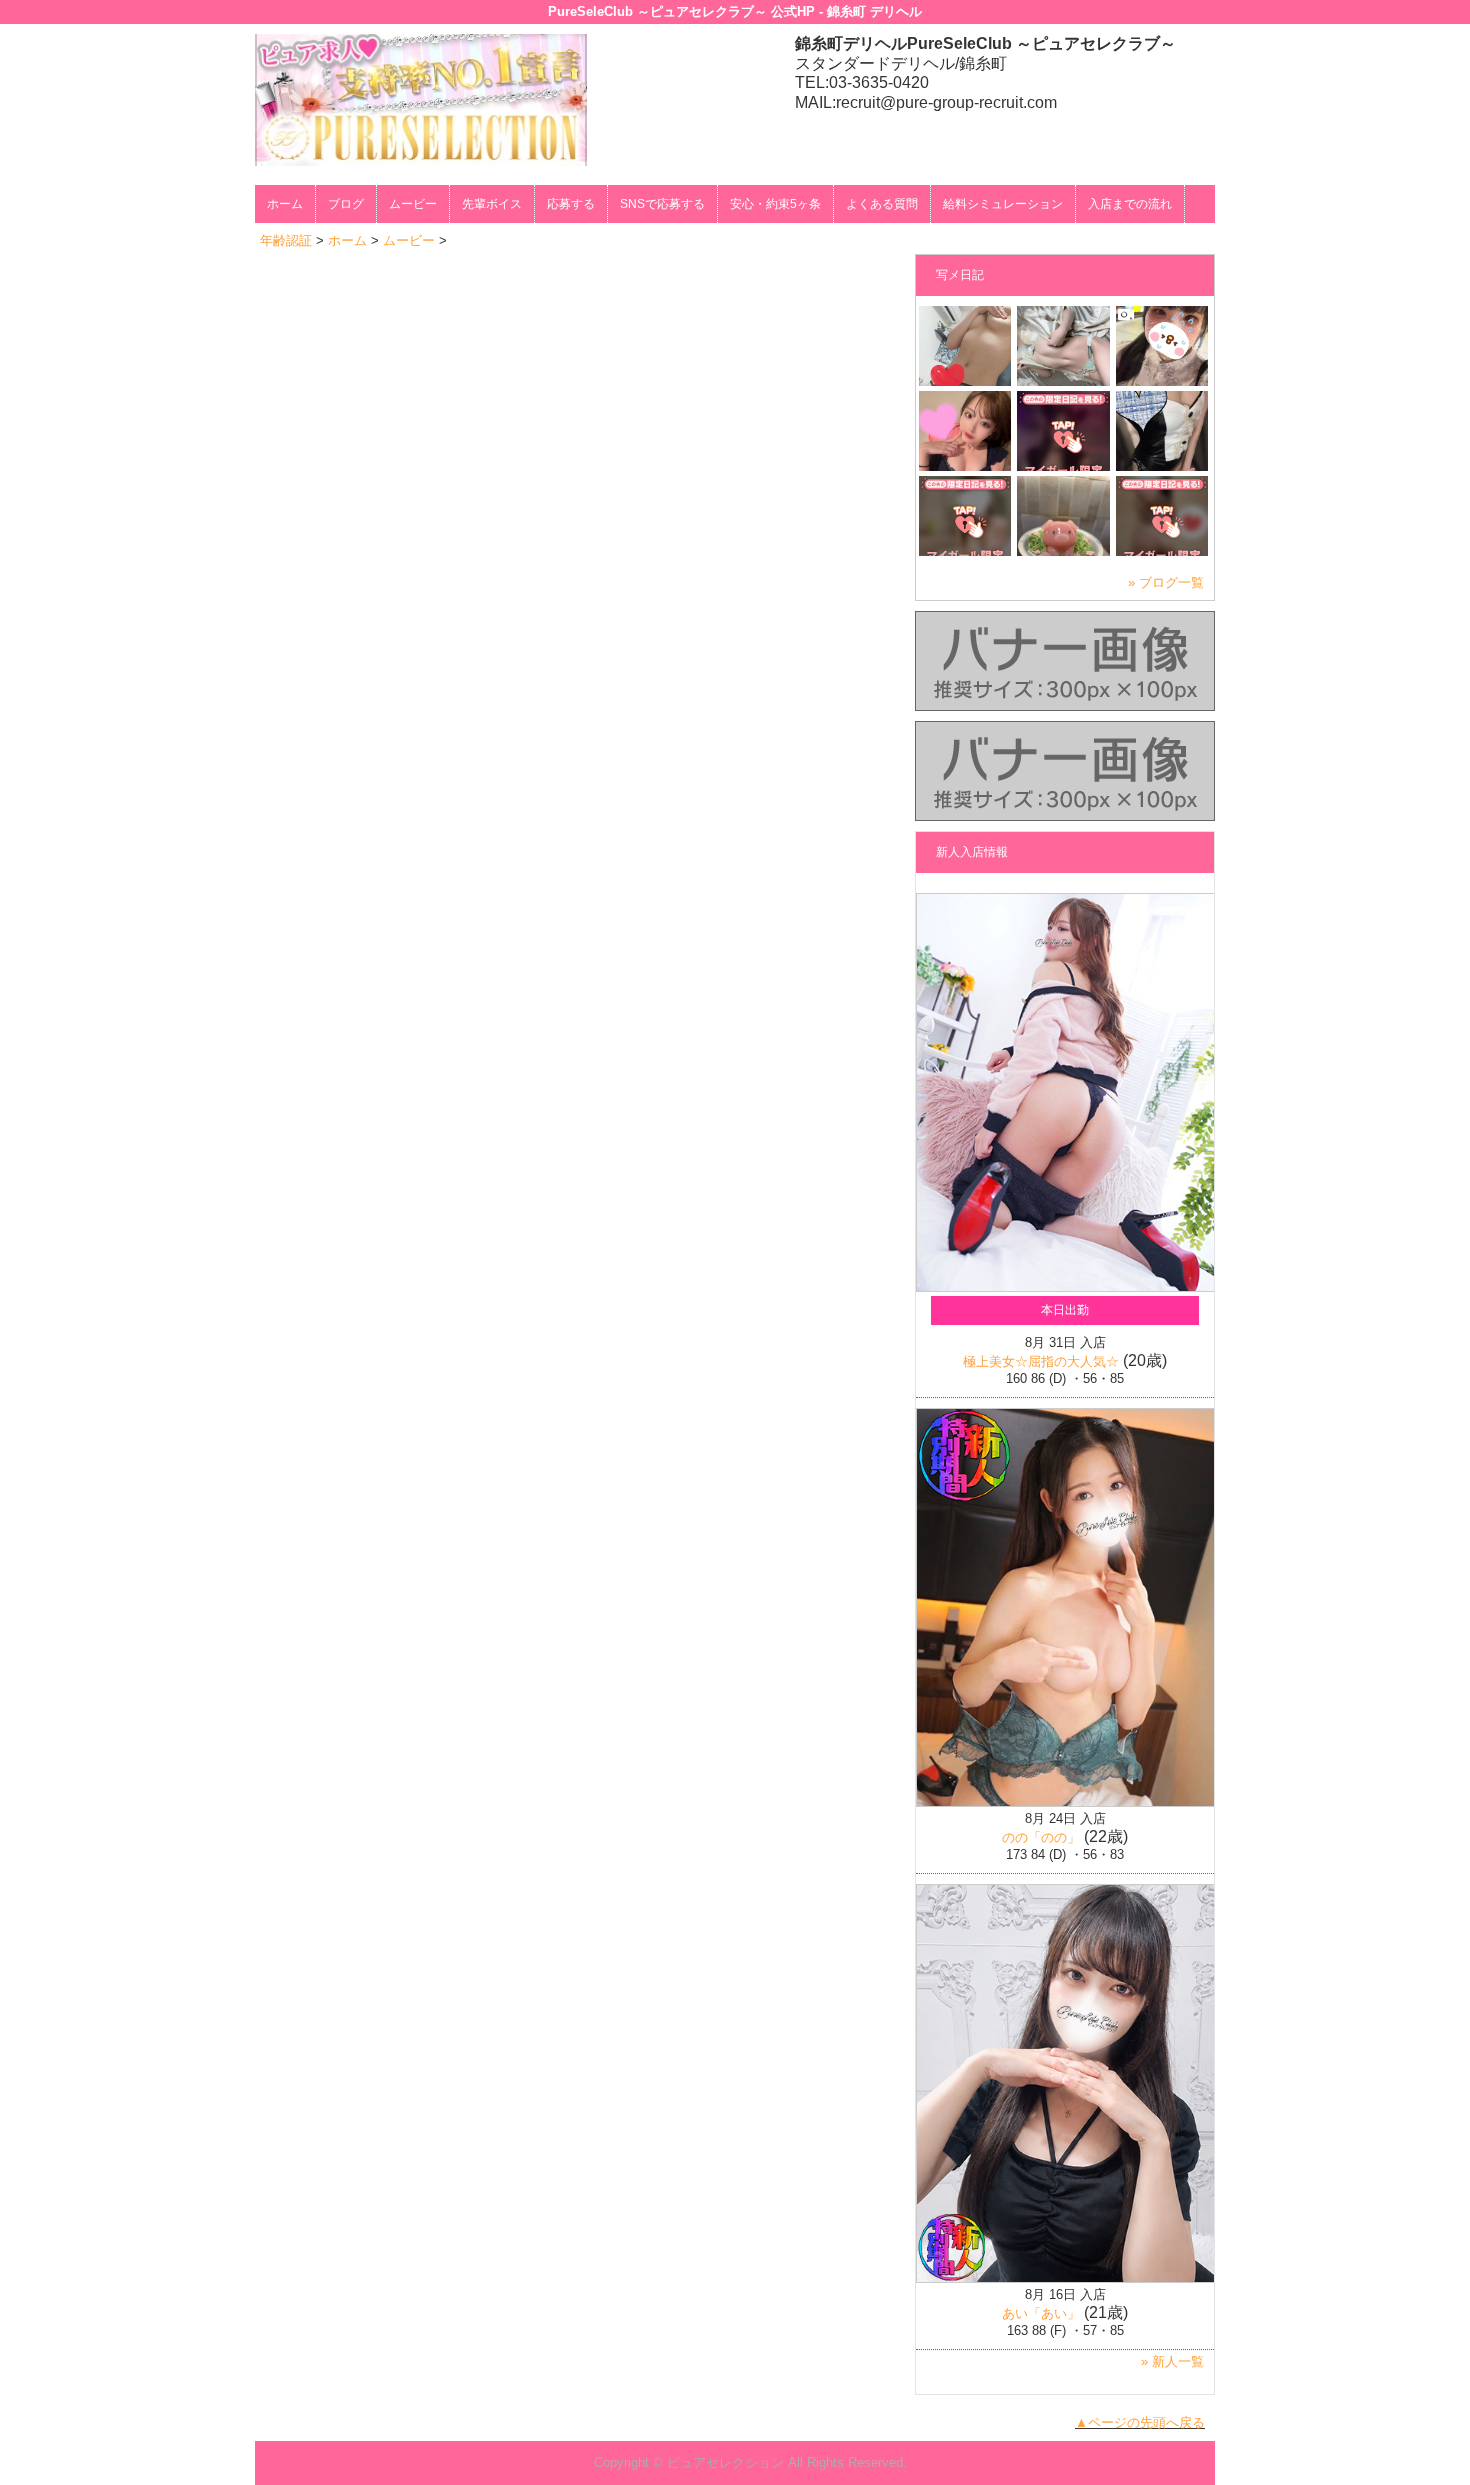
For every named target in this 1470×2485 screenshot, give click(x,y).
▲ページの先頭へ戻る (1140, 2422)
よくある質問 (882, 204)
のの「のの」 (1041, 1837)
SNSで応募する (662, 204)
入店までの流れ (1130, 204)
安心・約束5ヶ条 (775, 204)
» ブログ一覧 (1166, 582)
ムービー (413, 204)
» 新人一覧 (1172, 2361)
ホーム (285, 204)
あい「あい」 (1041, 2313)
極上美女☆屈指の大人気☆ (1041, 1361)
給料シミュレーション (1003, 204)
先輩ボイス (492, 204)
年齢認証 (286, 240)
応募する (571, 204)
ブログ (346, 204)
